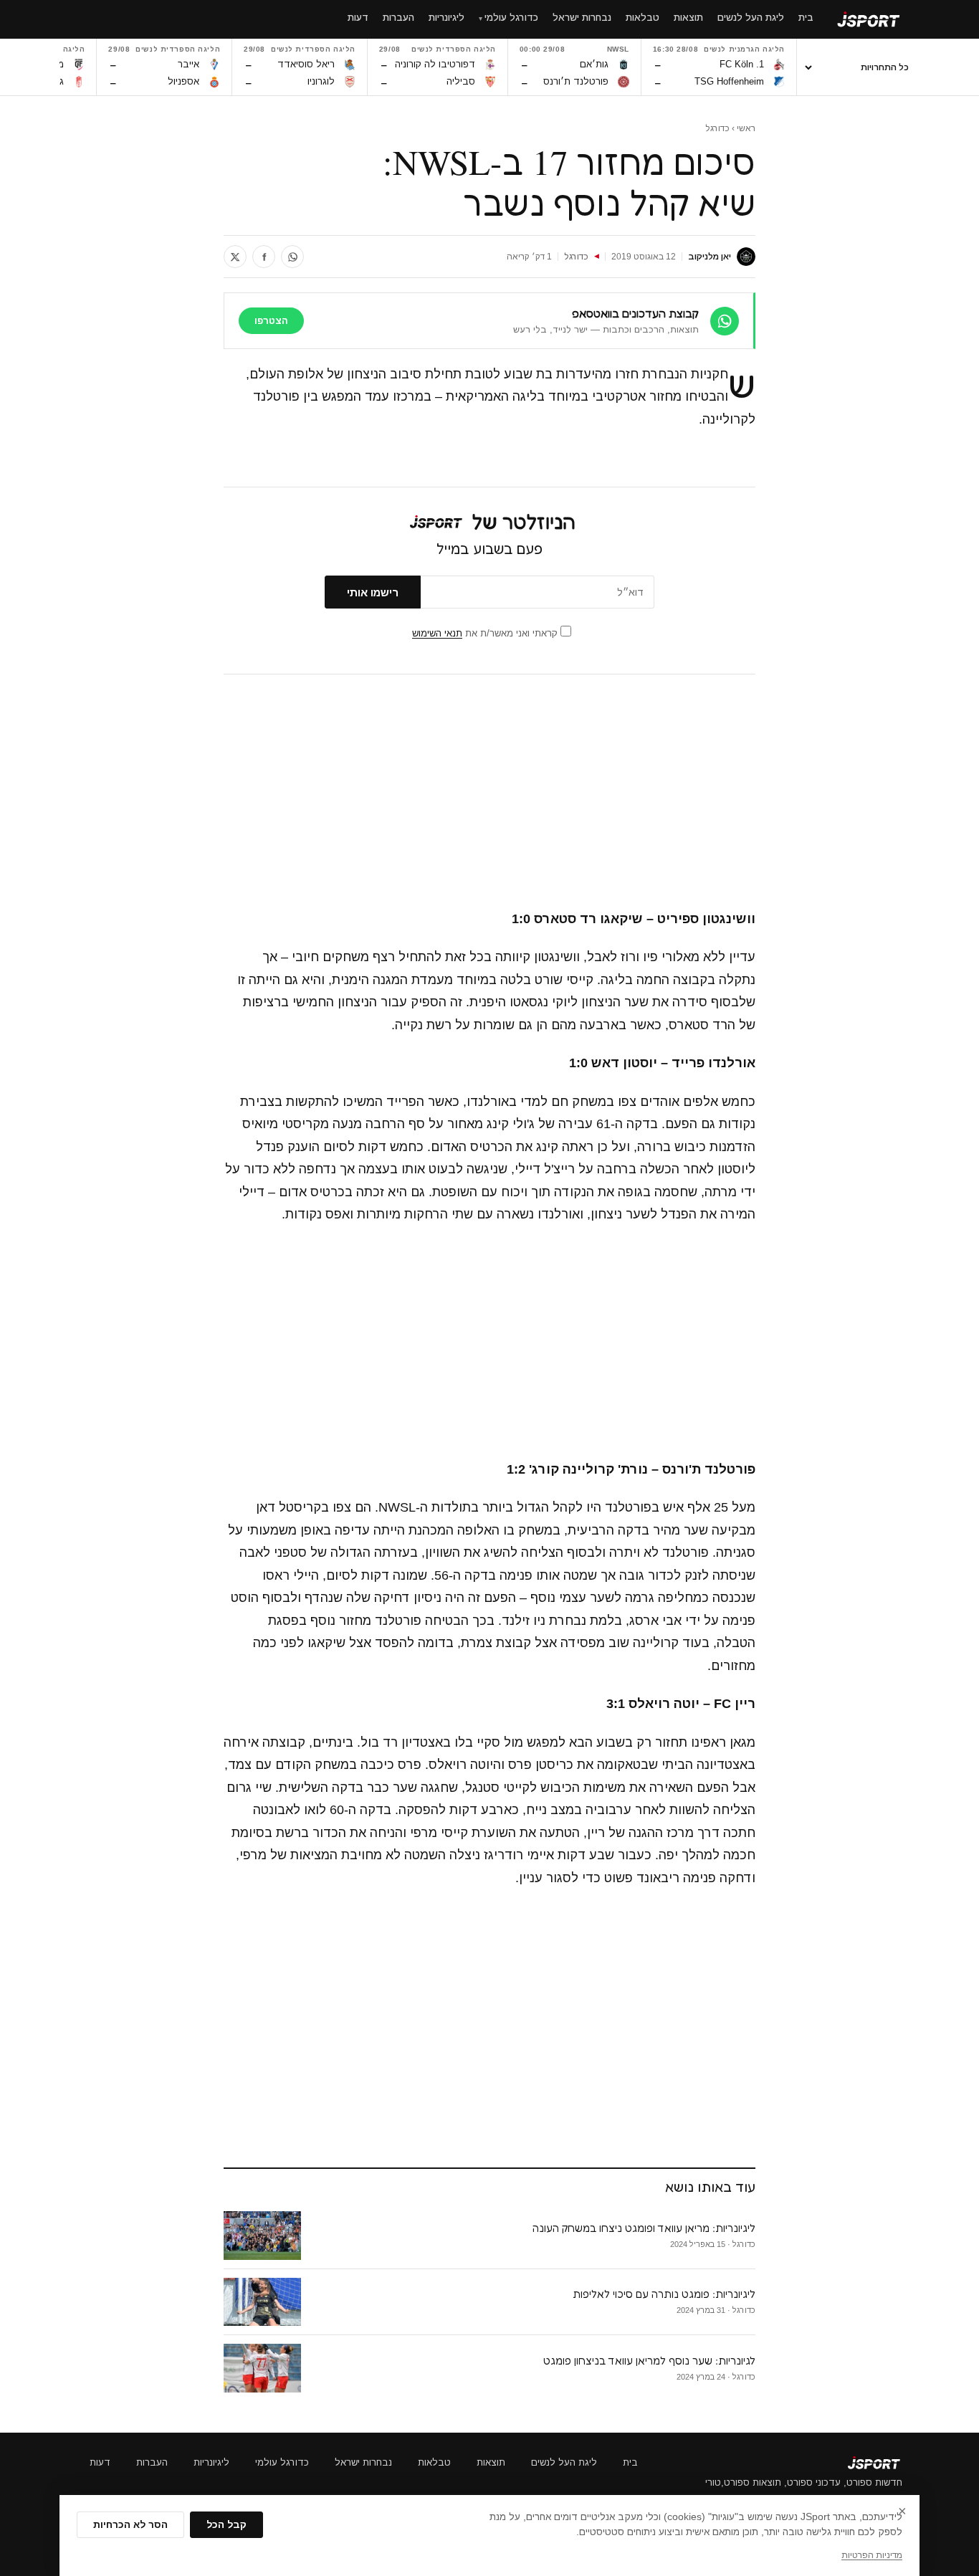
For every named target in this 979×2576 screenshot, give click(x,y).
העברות (152, 2462)
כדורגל (717, 128)
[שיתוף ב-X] (235, 257)
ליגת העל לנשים (564, 2462)
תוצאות (491, 2462)
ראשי (746, 128)
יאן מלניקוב (710, 257)
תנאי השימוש (437, 633)
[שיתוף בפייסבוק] (264, 257)
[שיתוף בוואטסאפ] (292, 257)
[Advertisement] (489, 792)
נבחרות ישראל (363, 2462)
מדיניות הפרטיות (872, 2555)
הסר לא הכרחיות (130, 2525)
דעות (100, 2462)
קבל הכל (226, 2525)
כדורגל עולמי (282, 2462)
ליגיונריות (211, 2462)
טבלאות (434, 2462)
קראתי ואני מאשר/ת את (486, 633)
